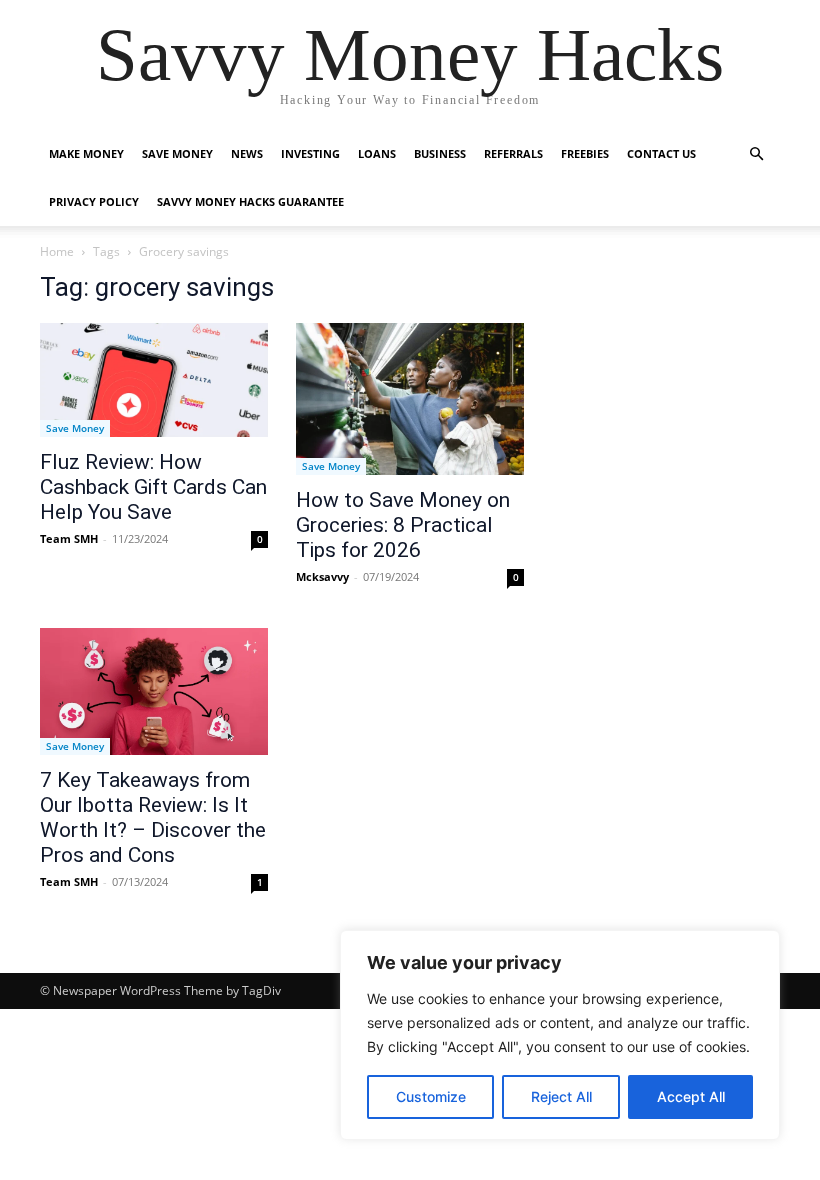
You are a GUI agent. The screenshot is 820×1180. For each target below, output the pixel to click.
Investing (310, 153)
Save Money (177, 153)
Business (440, 153)
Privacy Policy (94, 201)
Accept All (691, 1096)
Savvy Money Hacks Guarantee (250, 201)
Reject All (561, 1096)
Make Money (86, 153)
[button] (756, 154)
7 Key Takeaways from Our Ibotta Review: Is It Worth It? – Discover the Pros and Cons (153, 817)
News (247, 153)
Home (57, 251)
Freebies (585, 153)
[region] (560, 1035)
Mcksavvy (322, 576)
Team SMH (69, 538)
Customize (431, 1096)
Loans (377, 153)
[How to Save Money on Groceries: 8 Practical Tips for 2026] (410, 399)
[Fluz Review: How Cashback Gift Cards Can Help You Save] (154, 380)
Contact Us (661, 153)
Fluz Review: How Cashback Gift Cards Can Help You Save (153, 487)
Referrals (513, 153)
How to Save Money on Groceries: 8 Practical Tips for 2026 (403, 525)
